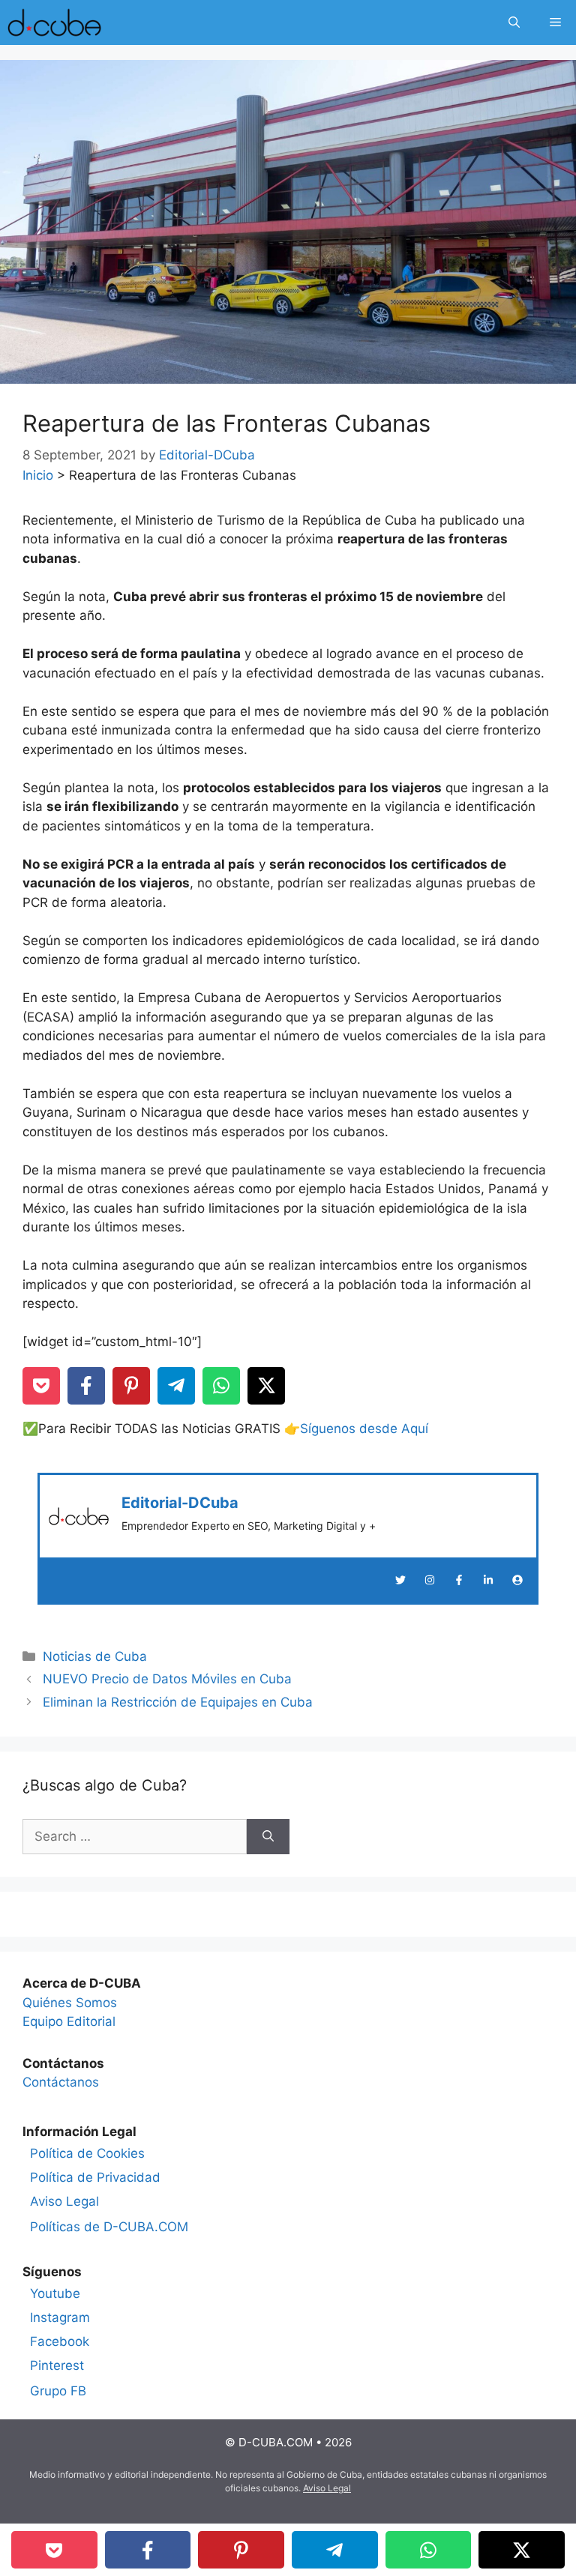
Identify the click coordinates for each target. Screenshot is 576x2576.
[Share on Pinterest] (131, 1386)
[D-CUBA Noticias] (54, 22)
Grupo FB (58, 2391)
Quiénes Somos (70, 2003)
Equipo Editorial (69, 2021)
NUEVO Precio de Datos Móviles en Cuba (167, 1679)
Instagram (60, 2317)
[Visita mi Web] (517, 1580)
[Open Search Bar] (514, 22)
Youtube (55, 2293)
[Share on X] (266, 1386)
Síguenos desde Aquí (364, 1429)
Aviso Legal (64, 2201)
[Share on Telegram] (176, 1386)
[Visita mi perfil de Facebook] (459, 1580)
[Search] (268, 1837)
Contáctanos (61, 2082)
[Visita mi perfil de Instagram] (430, 1580)
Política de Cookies (87, 2153)
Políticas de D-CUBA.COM (109, 2227)
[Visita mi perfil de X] (400, 1580)
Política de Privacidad (95, 2177)
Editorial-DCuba (180, 1503)
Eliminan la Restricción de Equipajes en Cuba (178, 1702)
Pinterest (57, 2365)
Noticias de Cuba (95, 1656)
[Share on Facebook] (86, 1386)
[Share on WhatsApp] (221, 1386)
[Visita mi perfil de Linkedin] (488, 1580)
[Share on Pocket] (41, 1386)
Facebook (60, 2341)
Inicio (38, 475)
